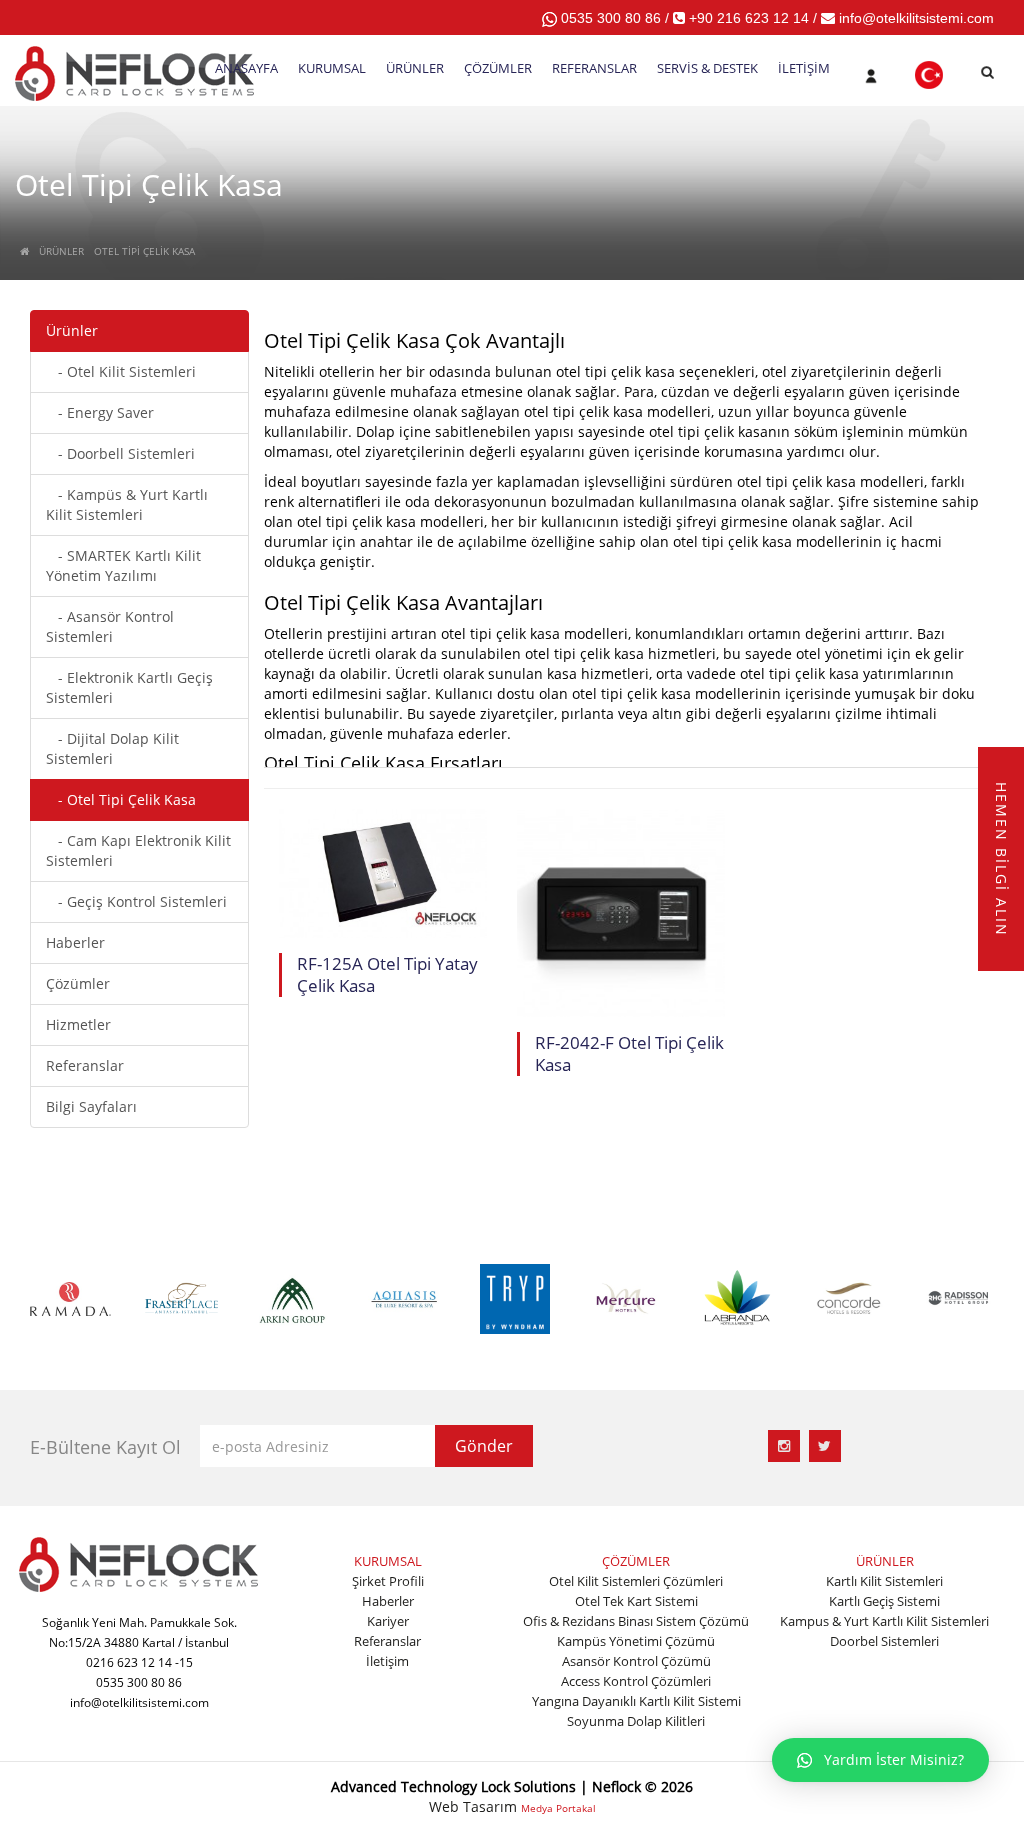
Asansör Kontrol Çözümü (636, 1661)
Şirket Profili (388, 1581)
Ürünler (72, 330)
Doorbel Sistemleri (884, 1641)
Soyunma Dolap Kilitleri (636, 1721)
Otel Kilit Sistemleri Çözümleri (636, 1581)
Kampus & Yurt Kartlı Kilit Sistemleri (884, 1621)
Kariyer (388, 1621)
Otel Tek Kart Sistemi (636, 1601)
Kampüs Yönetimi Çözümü (636, 1641)
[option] (70, 1296)
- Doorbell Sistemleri (120, 453)
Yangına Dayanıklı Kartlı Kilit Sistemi (636, 1701)
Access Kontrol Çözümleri (636, 1681)
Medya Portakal (558, 1808)
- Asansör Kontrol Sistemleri (110, 626)
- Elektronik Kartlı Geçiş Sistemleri (129, 687)
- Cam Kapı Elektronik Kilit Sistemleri (138, 850)
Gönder (484, 1446)
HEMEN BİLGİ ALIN (1001, 859)
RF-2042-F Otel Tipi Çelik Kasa (629, 1054)
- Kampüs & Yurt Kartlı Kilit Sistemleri (127, 504)
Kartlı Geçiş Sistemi (884, 1601)
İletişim (387, 1661)
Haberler (75, 942)
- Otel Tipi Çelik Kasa (121, 799)
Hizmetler (78, 1024)
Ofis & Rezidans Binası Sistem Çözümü (636, 1621)
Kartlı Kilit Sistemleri (884, 1581)
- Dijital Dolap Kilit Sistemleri (112, 748)
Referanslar (85, 1065)
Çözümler (78, 983)
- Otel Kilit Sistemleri (121, 371)
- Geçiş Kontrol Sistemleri (136, 901)
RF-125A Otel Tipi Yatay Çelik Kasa (387, 975)
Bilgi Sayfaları (91, 1106)
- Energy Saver (100, 412)
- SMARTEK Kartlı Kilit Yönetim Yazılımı (123, 565)
